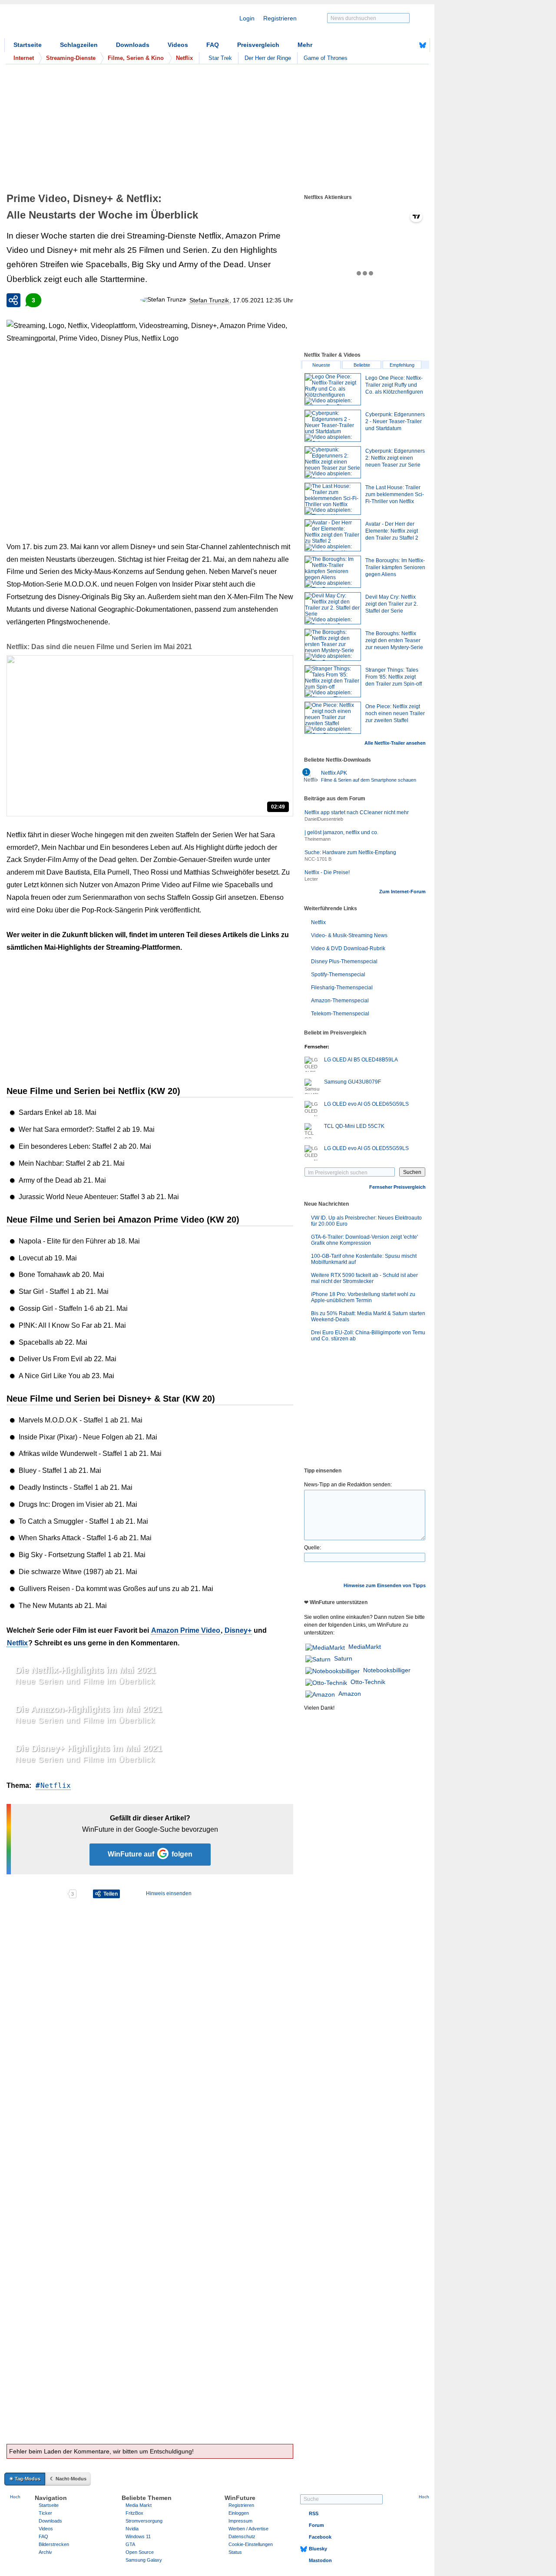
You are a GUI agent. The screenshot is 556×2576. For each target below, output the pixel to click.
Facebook (320, 2537)
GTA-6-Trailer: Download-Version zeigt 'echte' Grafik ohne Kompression (364, 1240)
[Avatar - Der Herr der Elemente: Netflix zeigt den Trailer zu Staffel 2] (333, 535)
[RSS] (396, 45)
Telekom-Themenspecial (340, 1014)
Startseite (28, 45)
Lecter (311, 879)
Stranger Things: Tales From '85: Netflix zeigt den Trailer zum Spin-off (394, 677)
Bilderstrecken (54, 2544)
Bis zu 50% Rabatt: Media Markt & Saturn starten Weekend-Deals (368, 1316)
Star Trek (220, 58)
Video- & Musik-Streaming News (349, 935)
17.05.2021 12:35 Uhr (263, 300)
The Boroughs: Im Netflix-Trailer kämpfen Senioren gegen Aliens (395, 567)
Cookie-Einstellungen (251, 2544)
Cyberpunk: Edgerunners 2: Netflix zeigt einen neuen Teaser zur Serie (395, 458)
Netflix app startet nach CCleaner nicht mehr (357, 812)
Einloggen (239, 2513)
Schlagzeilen (79, 45)
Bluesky (318, 2549)
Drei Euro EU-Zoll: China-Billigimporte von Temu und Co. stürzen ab (368, 1336)
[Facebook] (409, 45)
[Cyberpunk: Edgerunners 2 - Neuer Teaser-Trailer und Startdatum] (333, 426)
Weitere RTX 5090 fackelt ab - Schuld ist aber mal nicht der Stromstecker (364, 1278)
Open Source (140, 2552)
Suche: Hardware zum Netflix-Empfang (350, 852)
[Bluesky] (423, 45)
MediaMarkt (365, 1647)
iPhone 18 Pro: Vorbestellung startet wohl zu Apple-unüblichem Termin (363, 1297)
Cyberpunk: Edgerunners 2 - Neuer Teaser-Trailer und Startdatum (395, 421)
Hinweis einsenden (169, 1893)
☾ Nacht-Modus (68, 2479)
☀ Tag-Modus (25, 2479)
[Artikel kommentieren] (37, 1894)
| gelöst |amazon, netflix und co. (341, 832)
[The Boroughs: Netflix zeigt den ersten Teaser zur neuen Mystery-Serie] (333, 645)
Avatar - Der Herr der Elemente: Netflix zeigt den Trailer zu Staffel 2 (392, 531)
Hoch (15, 2497)
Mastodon (320, 2560)
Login (247, 18)
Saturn (343, 1658)
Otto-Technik (368, 1682)
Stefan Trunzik (209, 300)
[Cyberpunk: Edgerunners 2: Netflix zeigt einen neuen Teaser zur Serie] (333, 462)
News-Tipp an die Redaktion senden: (348, 1485)
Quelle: (313, 1548)
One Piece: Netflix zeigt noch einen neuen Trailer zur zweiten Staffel (395, 713)
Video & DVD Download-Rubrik (348, 948)
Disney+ (238, 1630)
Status (235, 2552)
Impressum (240, 2521)
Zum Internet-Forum (402, 892)
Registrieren (280, 18)
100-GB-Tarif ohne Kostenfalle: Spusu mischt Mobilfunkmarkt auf (364, 1259)
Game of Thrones (326, 58)
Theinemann (318, 839)
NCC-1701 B (318, 859)
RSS (314, 2513)
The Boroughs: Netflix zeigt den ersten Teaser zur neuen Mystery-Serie (394, 640)
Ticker (45, 2513)
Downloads (133, 45)
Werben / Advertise (248, 2529)
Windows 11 (138, 2536)
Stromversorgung (144, 2521)
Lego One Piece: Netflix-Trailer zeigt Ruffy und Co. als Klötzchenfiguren (394, 385)
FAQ (213, 45)
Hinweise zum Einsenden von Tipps (385, 1585)
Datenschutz (242, 2536)
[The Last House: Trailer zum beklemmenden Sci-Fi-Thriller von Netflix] (333, 499)
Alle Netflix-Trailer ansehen (395, 743)
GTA (130, 2544)
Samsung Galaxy (144, 2560)
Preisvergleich (258, 45)
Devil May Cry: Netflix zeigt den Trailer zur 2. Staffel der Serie (392, 604)
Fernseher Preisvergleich (397, 1187)
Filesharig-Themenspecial (342, 988)
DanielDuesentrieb (324, 819)
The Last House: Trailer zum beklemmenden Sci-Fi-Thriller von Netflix (395, 494)
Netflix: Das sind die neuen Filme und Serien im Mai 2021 (99, 647)
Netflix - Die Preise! (327, 872)
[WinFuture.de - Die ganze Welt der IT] (78, 23)
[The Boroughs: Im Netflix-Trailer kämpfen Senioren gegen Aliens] (333, 572)
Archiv (45, 2552)
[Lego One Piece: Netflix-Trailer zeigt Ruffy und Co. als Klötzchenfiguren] (333, 389)
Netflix (17, 1643)
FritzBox (134, 2513)
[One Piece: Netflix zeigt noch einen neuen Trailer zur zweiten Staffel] (333, 718)
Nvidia (132, 2529)
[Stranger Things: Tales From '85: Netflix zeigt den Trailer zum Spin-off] (333, 681)
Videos (178, 45)
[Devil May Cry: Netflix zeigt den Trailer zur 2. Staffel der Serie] (333, 608)
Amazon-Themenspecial (340, 1001)
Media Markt (139, 2505)
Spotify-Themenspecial (338, 975)
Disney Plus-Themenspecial (344, 961)
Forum (316, 2525)
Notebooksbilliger (387, 1670)
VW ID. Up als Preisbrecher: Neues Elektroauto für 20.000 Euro (366, 1221)
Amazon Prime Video (186, 1630)
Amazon (350, 1694)
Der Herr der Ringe (268, 58)
